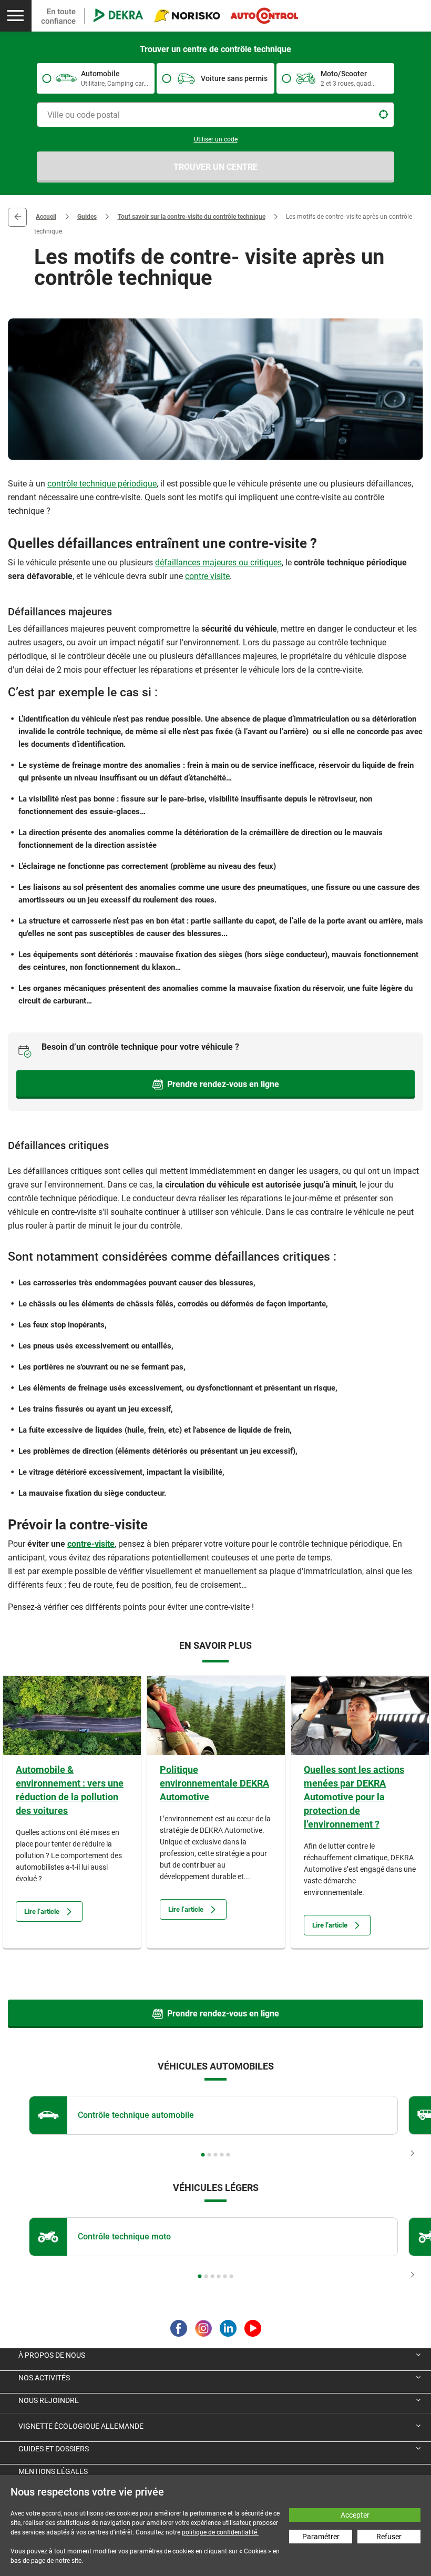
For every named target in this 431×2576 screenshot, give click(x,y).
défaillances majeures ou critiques (218, 562)
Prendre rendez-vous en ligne (223, 1084)
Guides (87, 217)
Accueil (46, 217)
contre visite (207, 576)
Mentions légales (53, 2471)
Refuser (389, 2537)
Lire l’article (42, 1911)
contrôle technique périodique (102, 484)
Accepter (355, 2515)
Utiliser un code (216, 139)
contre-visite (91, 1544)
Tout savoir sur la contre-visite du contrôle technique (192, 217)
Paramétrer (321, 2537)
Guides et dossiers (54, 2449)
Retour (17, 217)
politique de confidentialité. (220, 2532)
